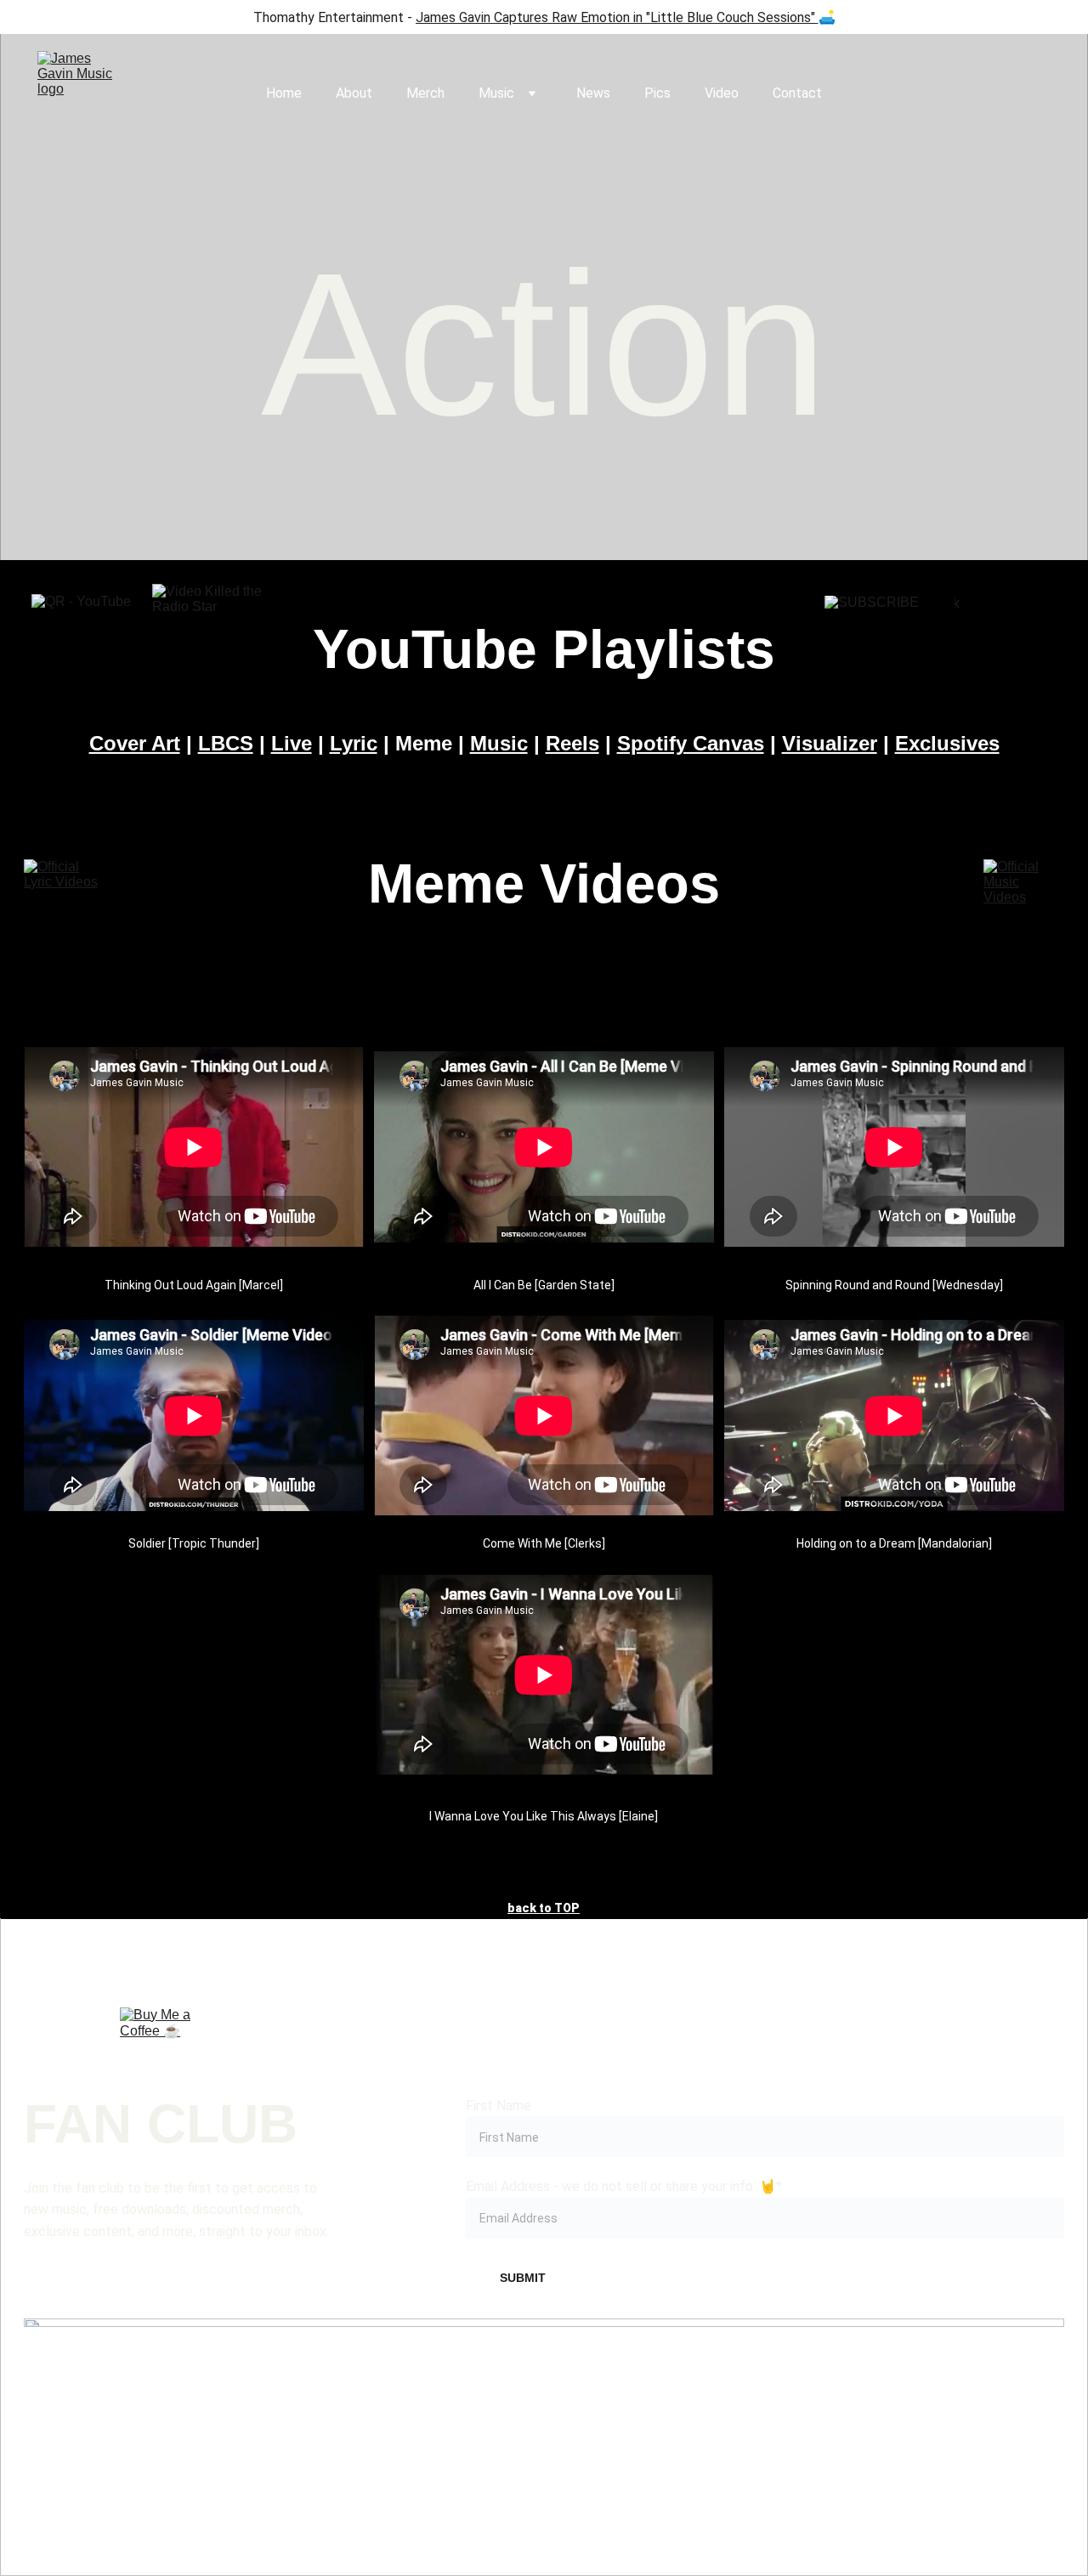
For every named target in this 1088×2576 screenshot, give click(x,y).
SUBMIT (523, 2278)
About (354, 93)
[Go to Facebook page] (127, 2401)
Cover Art (135, 743)
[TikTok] (1009, 650)
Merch (425, 93)
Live (292, 743)
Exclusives (947, 743)
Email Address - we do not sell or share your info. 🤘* (624, 2186)
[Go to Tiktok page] (544, 2401)
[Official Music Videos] (1024, 886)
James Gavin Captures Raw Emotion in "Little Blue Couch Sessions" (615, 17)
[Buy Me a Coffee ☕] (159, 2046)
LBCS (226, 743)
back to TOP (544, 1908)
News (593, 93)
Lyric (354, 743)
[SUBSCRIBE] (879, 650)
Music (496, 93)
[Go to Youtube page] (960, 2401)
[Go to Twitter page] (752, 2401)
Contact (797, 93)
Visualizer (830, 743)
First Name (499, 2106)
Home (284, 93)
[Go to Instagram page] (336, 2401)
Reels (572, 743)
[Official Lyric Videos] (64, 886)
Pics (657, 93)
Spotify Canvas (691, 743)
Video (722, 93)
